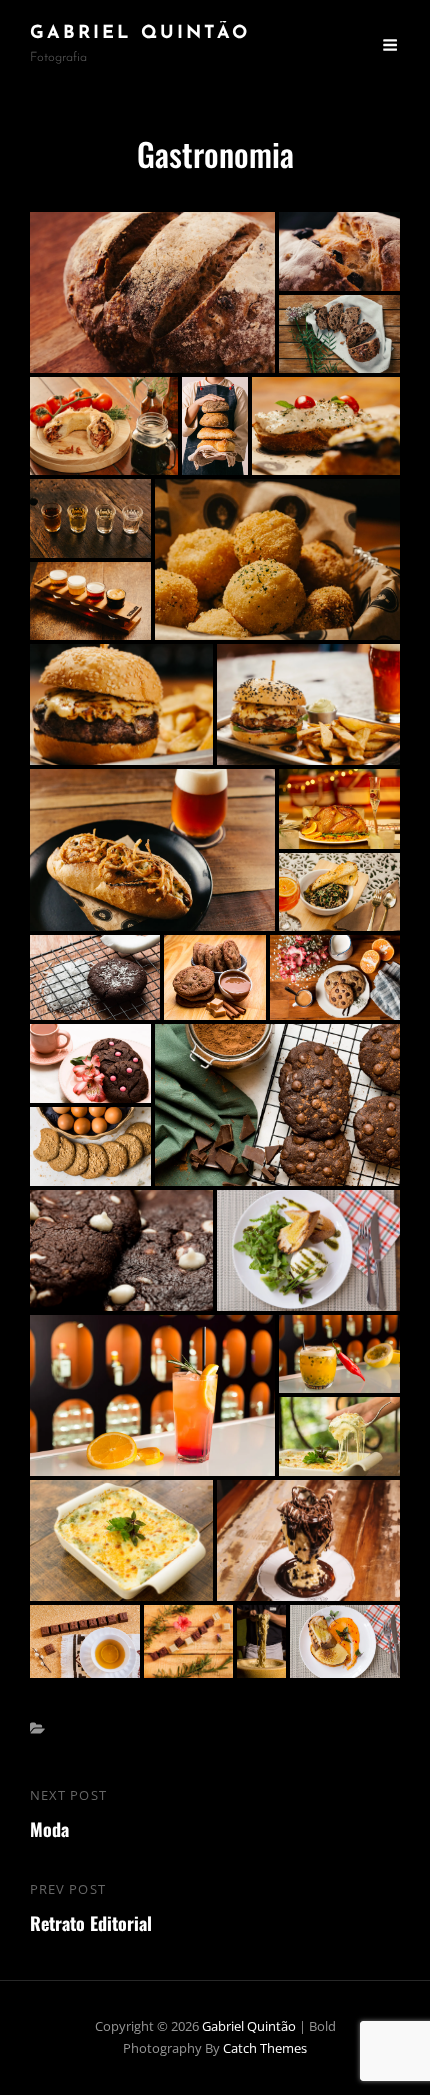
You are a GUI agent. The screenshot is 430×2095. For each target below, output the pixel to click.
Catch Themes (265, 2048)
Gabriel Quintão (140, 34)
